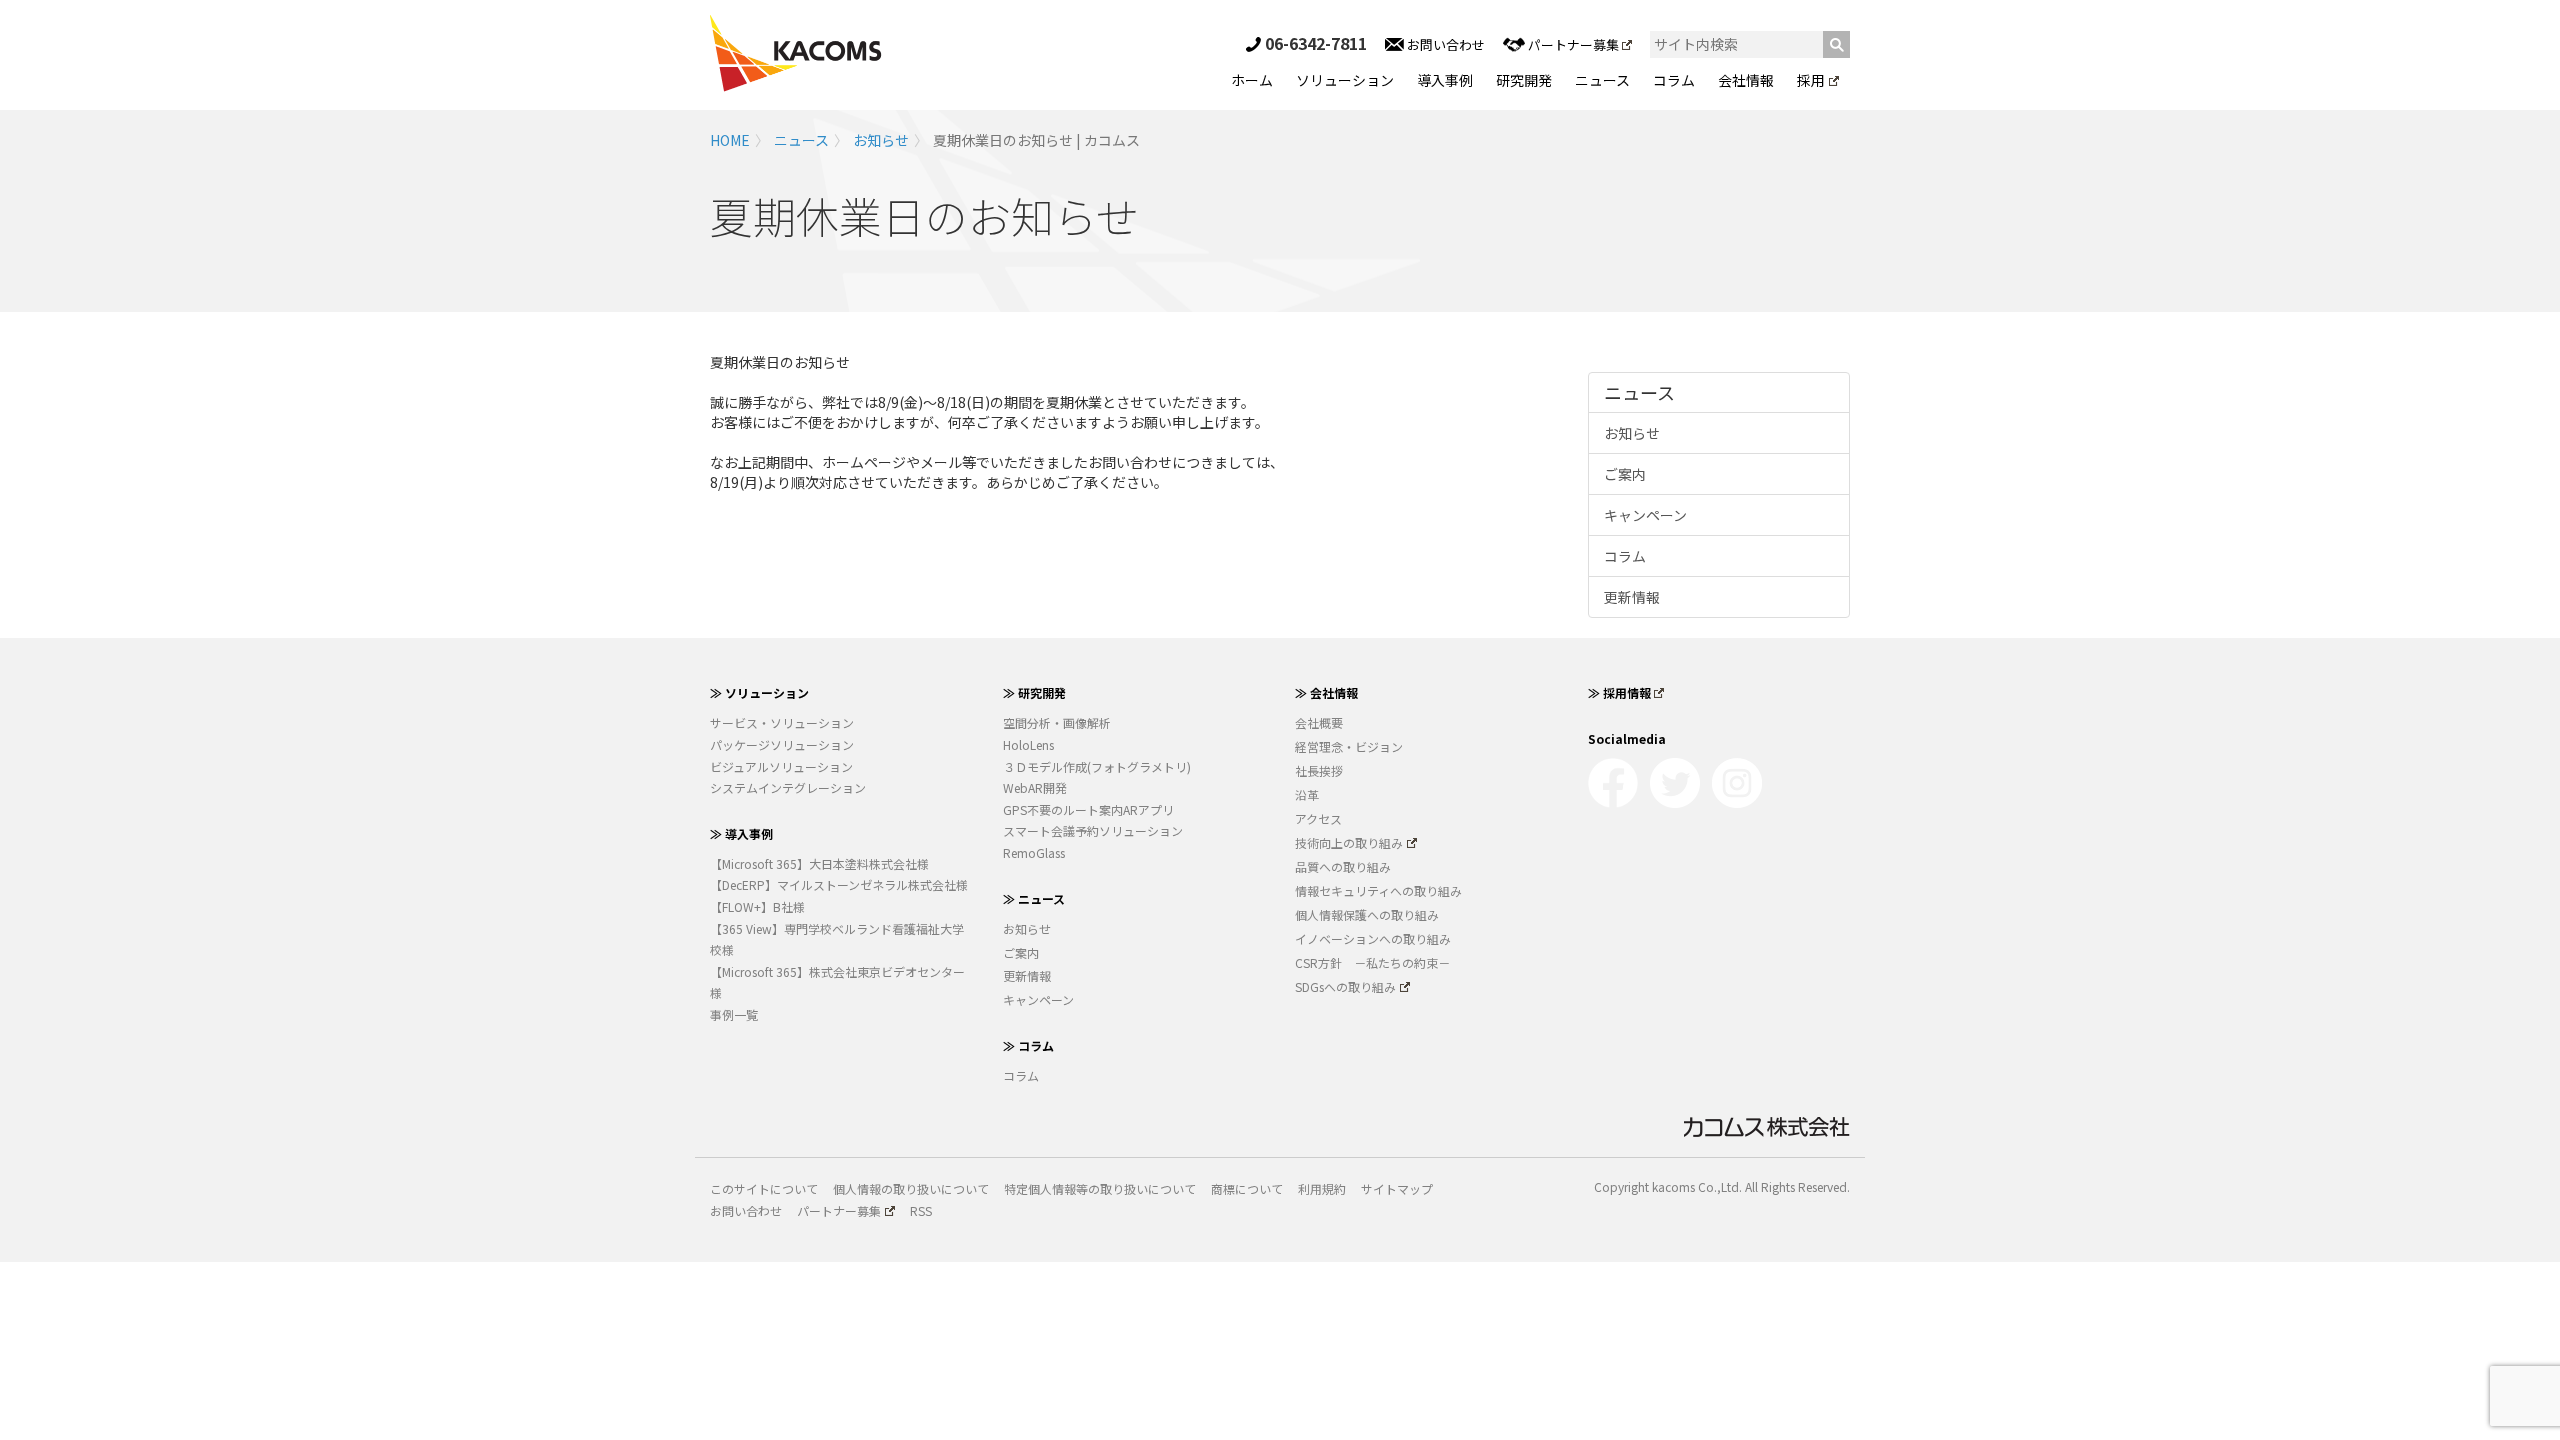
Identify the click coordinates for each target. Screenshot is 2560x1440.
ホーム (1252, 80)
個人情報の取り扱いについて (911, 1188)
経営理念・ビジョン (1349, 746)
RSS (921, 1210)
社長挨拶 (1319, 770)
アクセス (1318, 818)
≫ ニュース (1034, 898)
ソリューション (1345, 80)
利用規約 (1322, 1188)
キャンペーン (1645, 515)
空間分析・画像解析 (1057, 722)
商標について (1247, 1188)
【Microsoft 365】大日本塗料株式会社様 (819, 863)
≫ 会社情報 (1326, 692)
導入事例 (1445, 80)
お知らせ (881, 140)
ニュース (1602, 80)
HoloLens (1028, 744)
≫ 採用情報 (1619, 692)
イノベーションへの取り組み (1373, 938)
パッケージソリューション (782, 744)
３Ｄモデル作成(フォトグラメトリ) (1097, 766)
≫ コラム (1028, 1045)
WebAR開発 (1035, 787)
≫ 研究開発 (1034, 692)
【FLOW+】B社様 (757, 906)
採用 (1811, 80)
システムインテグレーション (788, 787)
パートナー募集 (1573, 44)
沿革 (1307, 794)
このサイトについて (764, 1188)
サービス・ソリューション (782, 722)
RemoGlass (1034, 852)
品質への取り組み (1343, 866)
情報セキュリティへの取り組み (1378, 890)
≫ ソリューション (759, 692)
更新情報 (1632, 597)
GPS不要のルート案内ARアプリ (1088, 809)
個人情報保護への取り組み (1367, 914)
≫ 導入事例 (741, 833)
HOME (730, 140)
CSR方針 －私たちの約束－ (1372, 962)
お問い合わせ (1444, 44)
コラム (1674, 80)
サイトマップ (1397, 1188)
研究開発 (1524, 80)
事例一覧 (734, 1014)
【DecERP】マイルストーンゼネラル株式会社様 (839, 884)
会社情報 (1746, 80)
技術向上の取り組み (1349, 842)
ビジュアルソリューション (781, 766)
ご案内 (1625, 474)
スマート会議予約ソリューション (1093, 830)
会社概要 (1319, 722)
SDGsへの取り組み (1345, 986)
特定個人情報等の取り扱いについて (1100, 1188)
